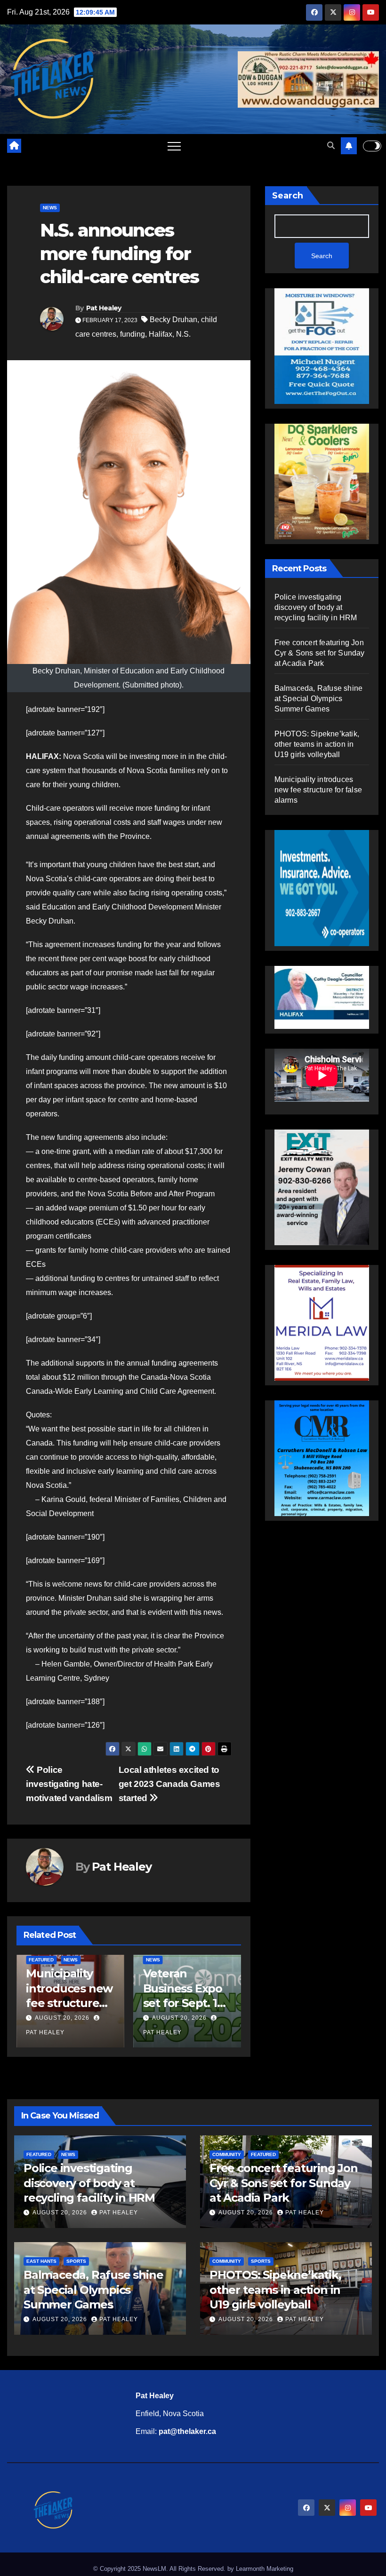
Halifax (161, 334)
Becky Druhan (173, 320)
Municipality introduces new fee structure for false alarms (318, 790)
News (50, 208)
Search (288, 196)
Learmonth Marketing (265, 2569)
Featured (41, 1960)
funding (133, 334)
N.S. (183, 334)
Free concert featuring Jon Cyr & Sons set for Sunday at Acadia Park (320, 653)
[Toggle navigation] (174, 146)
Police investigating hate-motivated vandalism (69, 1784)
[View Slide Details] (322, 993)
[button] (331, 146)
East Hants (41, 2261)
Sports (76, 2261)
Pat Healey (104, 308)
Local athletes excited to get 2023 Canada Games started (169, 1784)
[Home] (14, 146)
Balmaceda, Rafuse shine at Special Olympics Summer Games (319, 699)
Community (227, 2154)
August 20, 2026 (62, 2018)
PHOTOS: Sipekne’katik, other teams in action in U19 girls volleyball (317, 744)
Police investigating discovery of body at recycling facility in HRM (316, 607)
